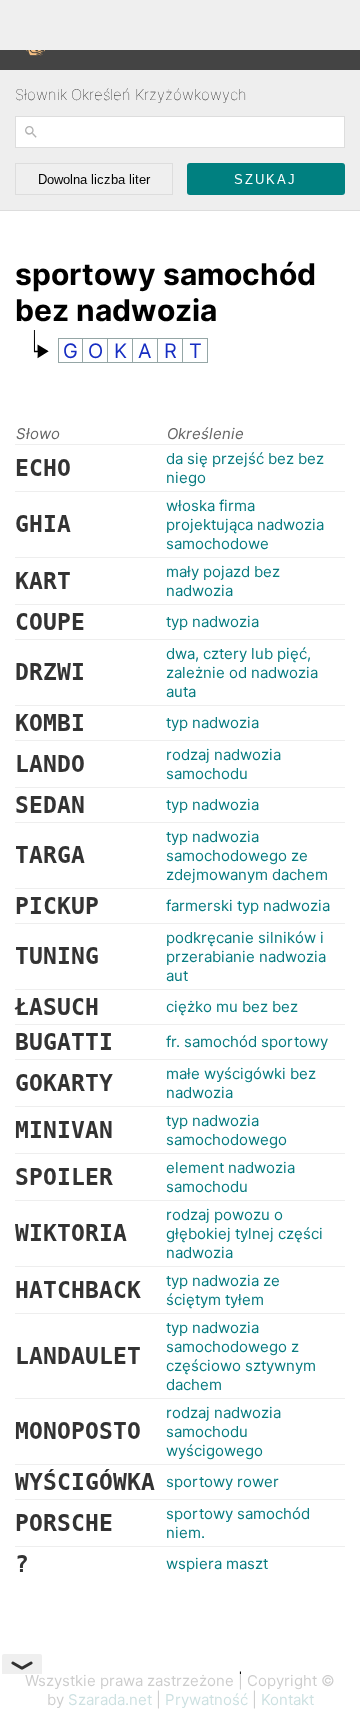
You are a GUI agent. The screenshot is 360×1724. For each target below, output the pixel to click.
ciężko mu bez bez (232, 1006)
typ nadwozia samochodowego (226, 1130)
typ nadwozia (212, 621)
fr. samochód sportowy (247, 1041)
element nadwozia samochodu (230, 1177)
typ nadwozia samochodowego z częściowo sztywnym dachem (241, 1356)
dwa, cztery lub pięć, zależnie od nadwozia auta (242, 672)
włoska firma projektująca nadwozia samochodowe (245, 524)
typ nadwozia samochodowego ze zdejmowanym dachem (247, 855)
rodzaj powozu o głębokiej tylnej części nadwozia (244, 1233)
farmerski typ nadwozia (248, 905)
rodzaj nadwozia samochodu (223, 764)
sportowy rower (222, 1481)
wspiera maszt (217, 1563)
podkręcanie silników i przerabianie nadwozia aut (246, 956)
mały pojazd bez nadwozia (223, 581)
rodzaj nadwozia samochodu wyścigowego (223, 1431)
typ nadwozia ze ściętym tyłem (223, 1290)
